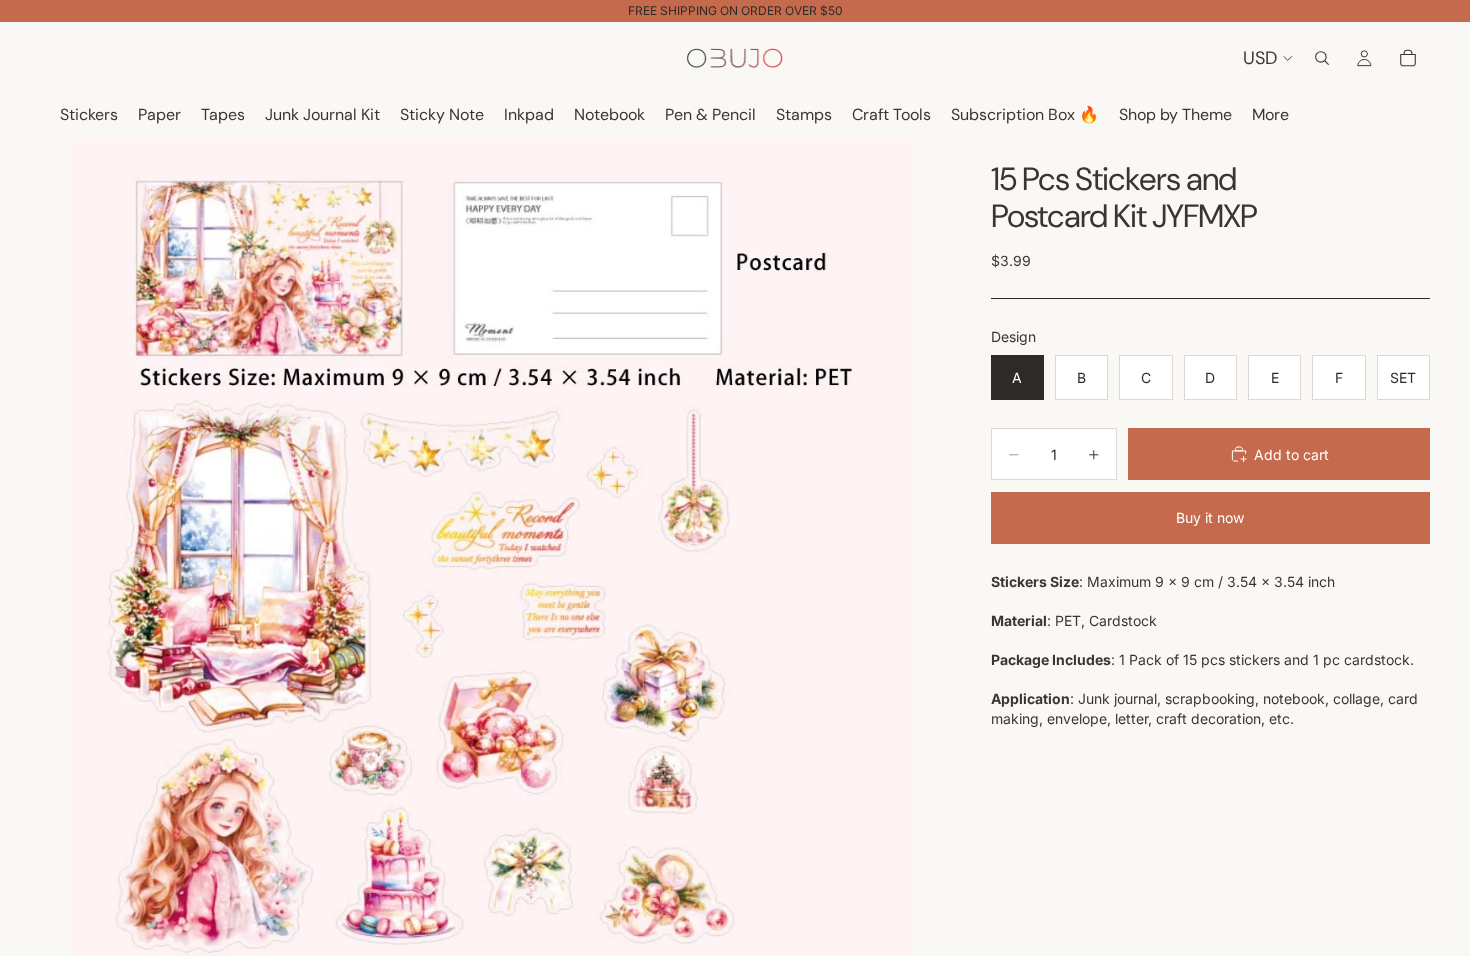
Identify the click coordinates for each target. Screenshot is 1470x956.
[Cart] (1408, 58)
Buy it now (1210, 517)
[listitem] (1270, 115)
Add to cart (1291, 454)
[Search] (1322, 58)
